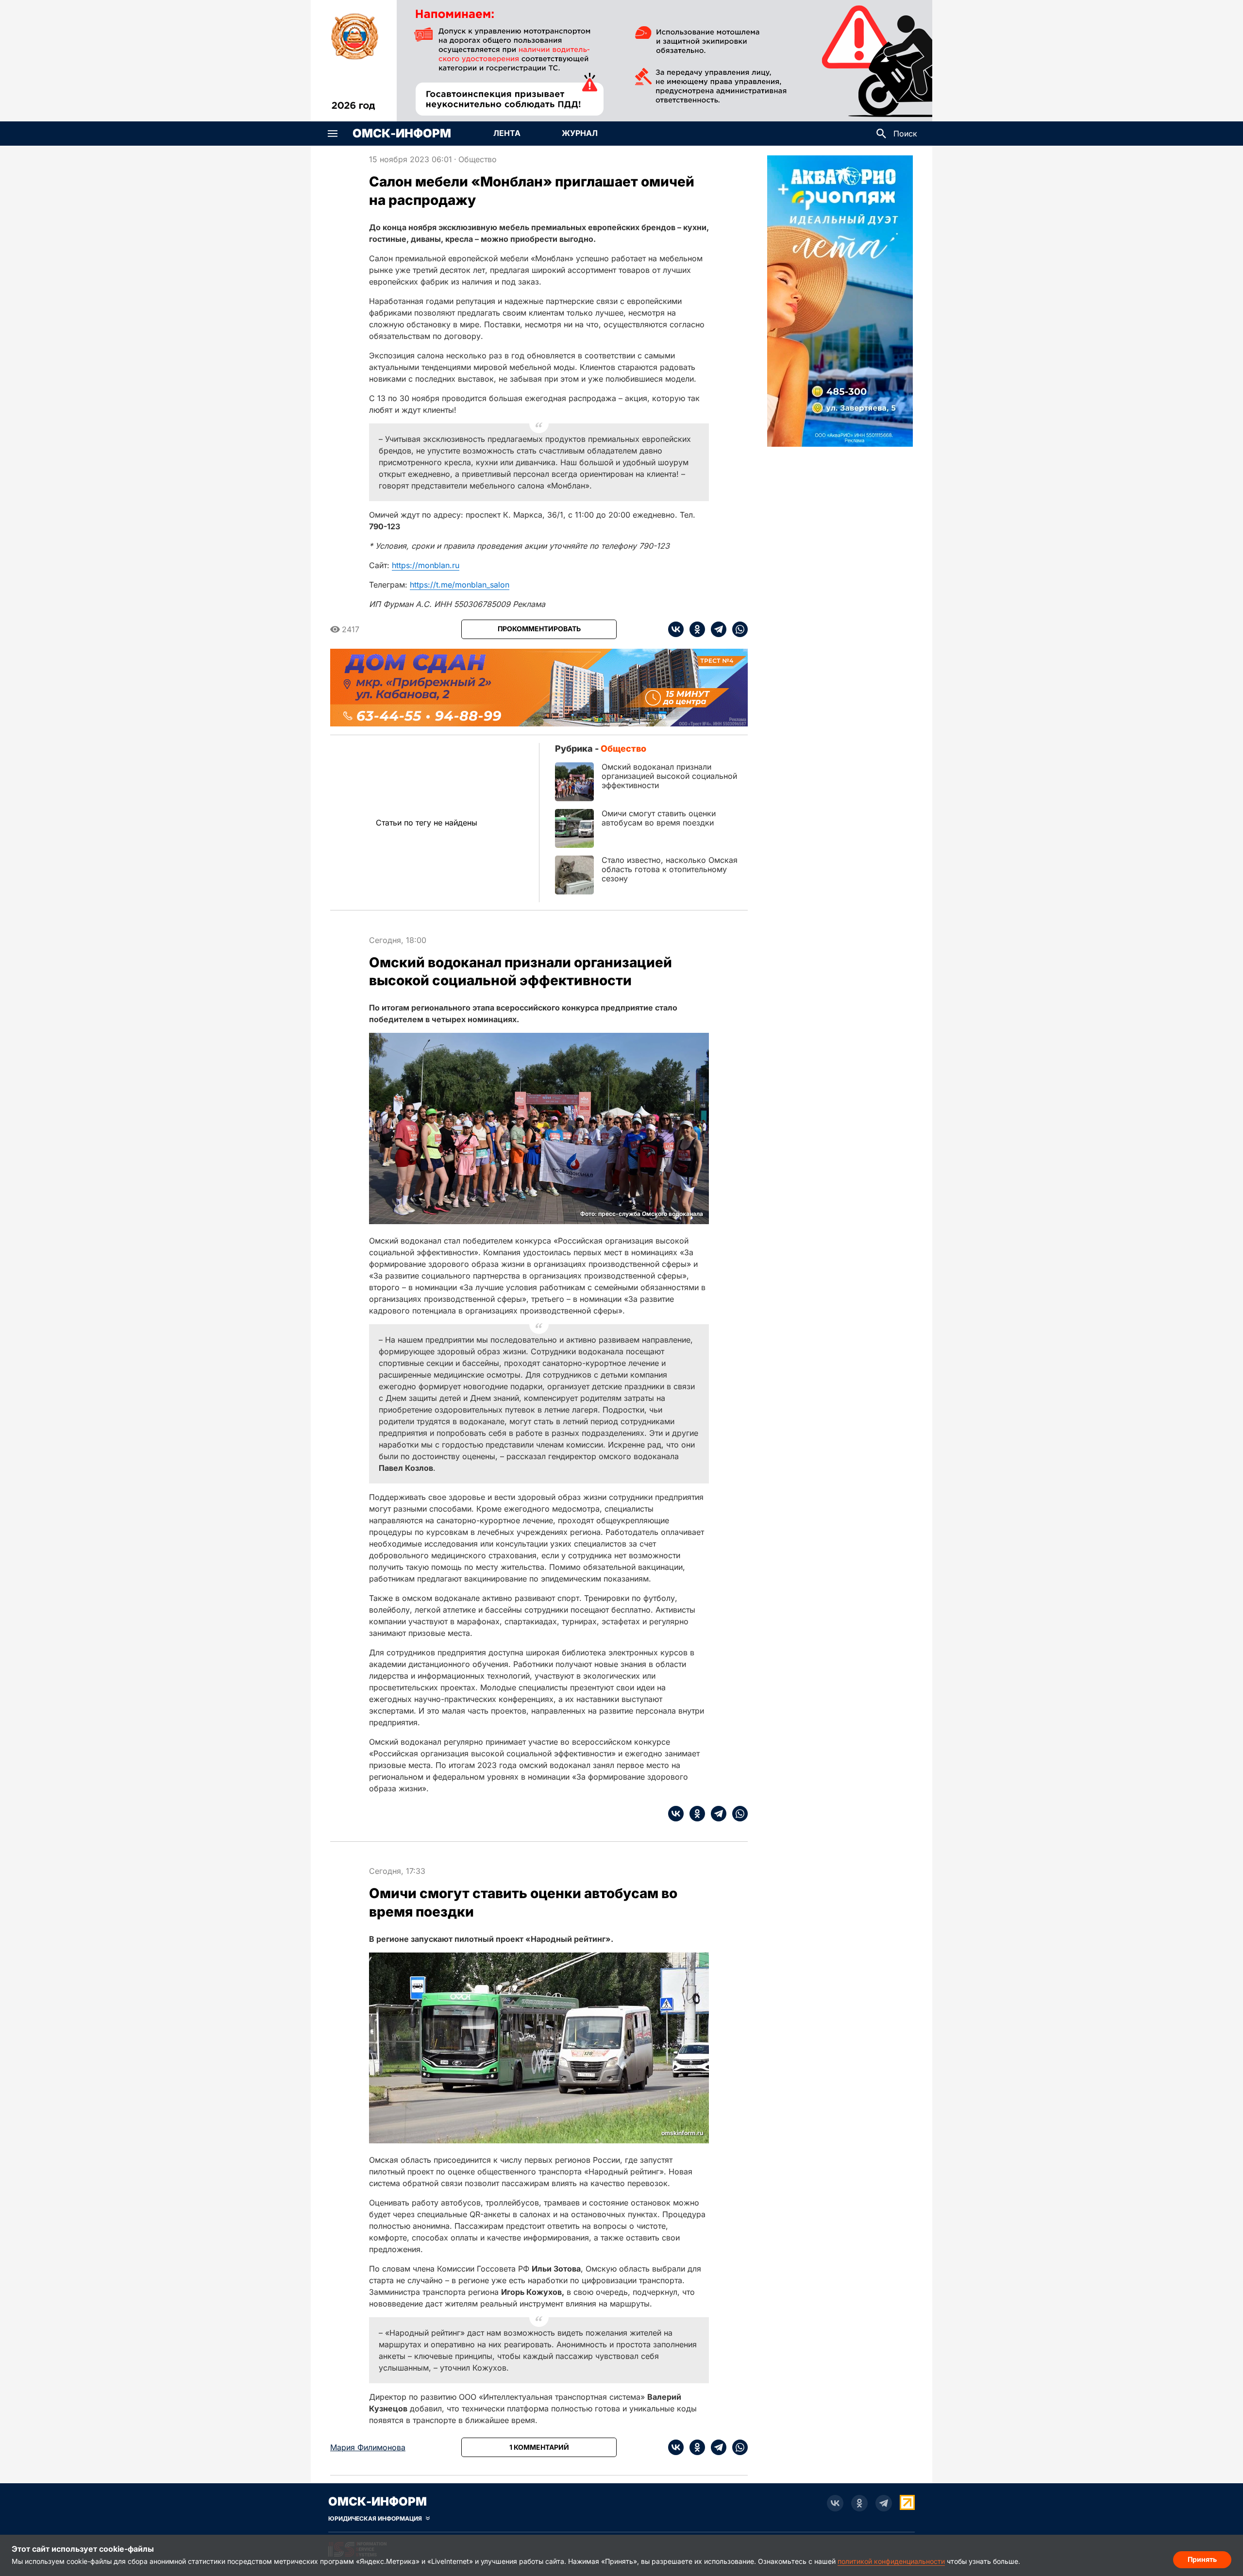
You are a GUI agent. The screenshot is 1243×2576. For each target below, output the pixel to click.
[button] (333, 134)
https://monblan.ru (426, 565)
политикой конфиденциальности (891, 2561)
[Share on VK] (676, 629)
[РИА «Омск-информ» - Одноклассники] (859, 2503)
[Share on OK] (694, 629)
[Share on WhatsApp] (737, 629)
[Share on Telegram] (716, 629)
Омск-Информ (402, 134)
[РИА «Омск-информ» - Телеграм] (884, 2503)
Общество (478, 159)
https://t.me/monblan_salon (460, 585)
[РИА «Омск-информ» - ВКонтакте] (835, 2503)
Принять (1202, 2559)
